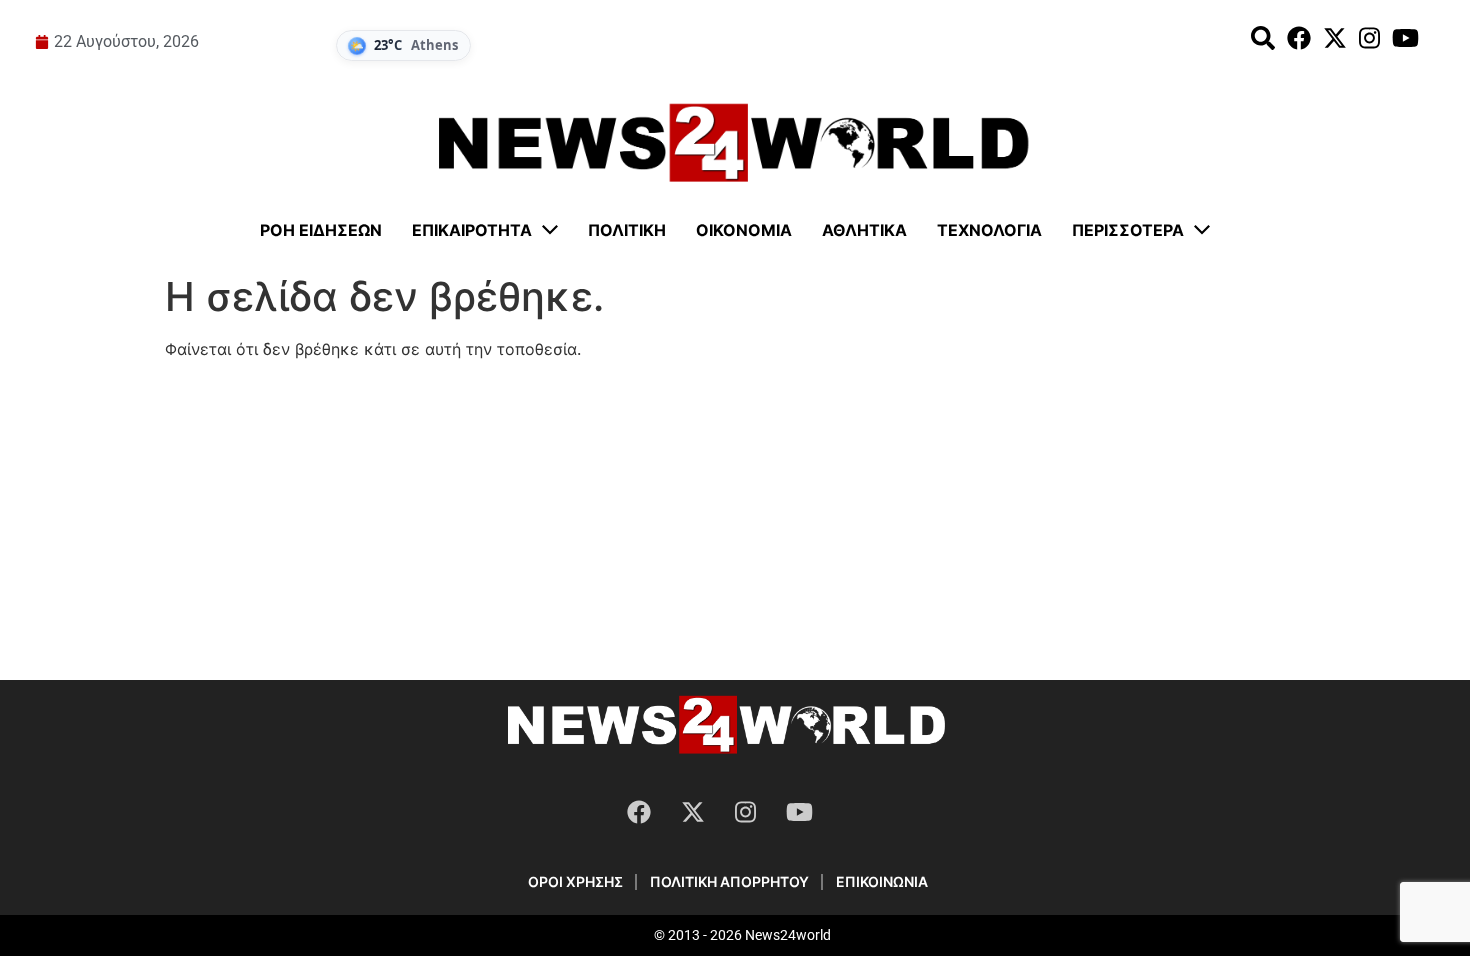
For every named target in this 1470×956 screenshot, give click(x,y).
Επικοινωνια (882, 881)
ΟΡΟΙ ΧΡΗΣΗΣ (575, 881)
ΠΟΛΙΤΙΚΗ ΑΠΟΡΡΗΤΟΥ (729, 881)
